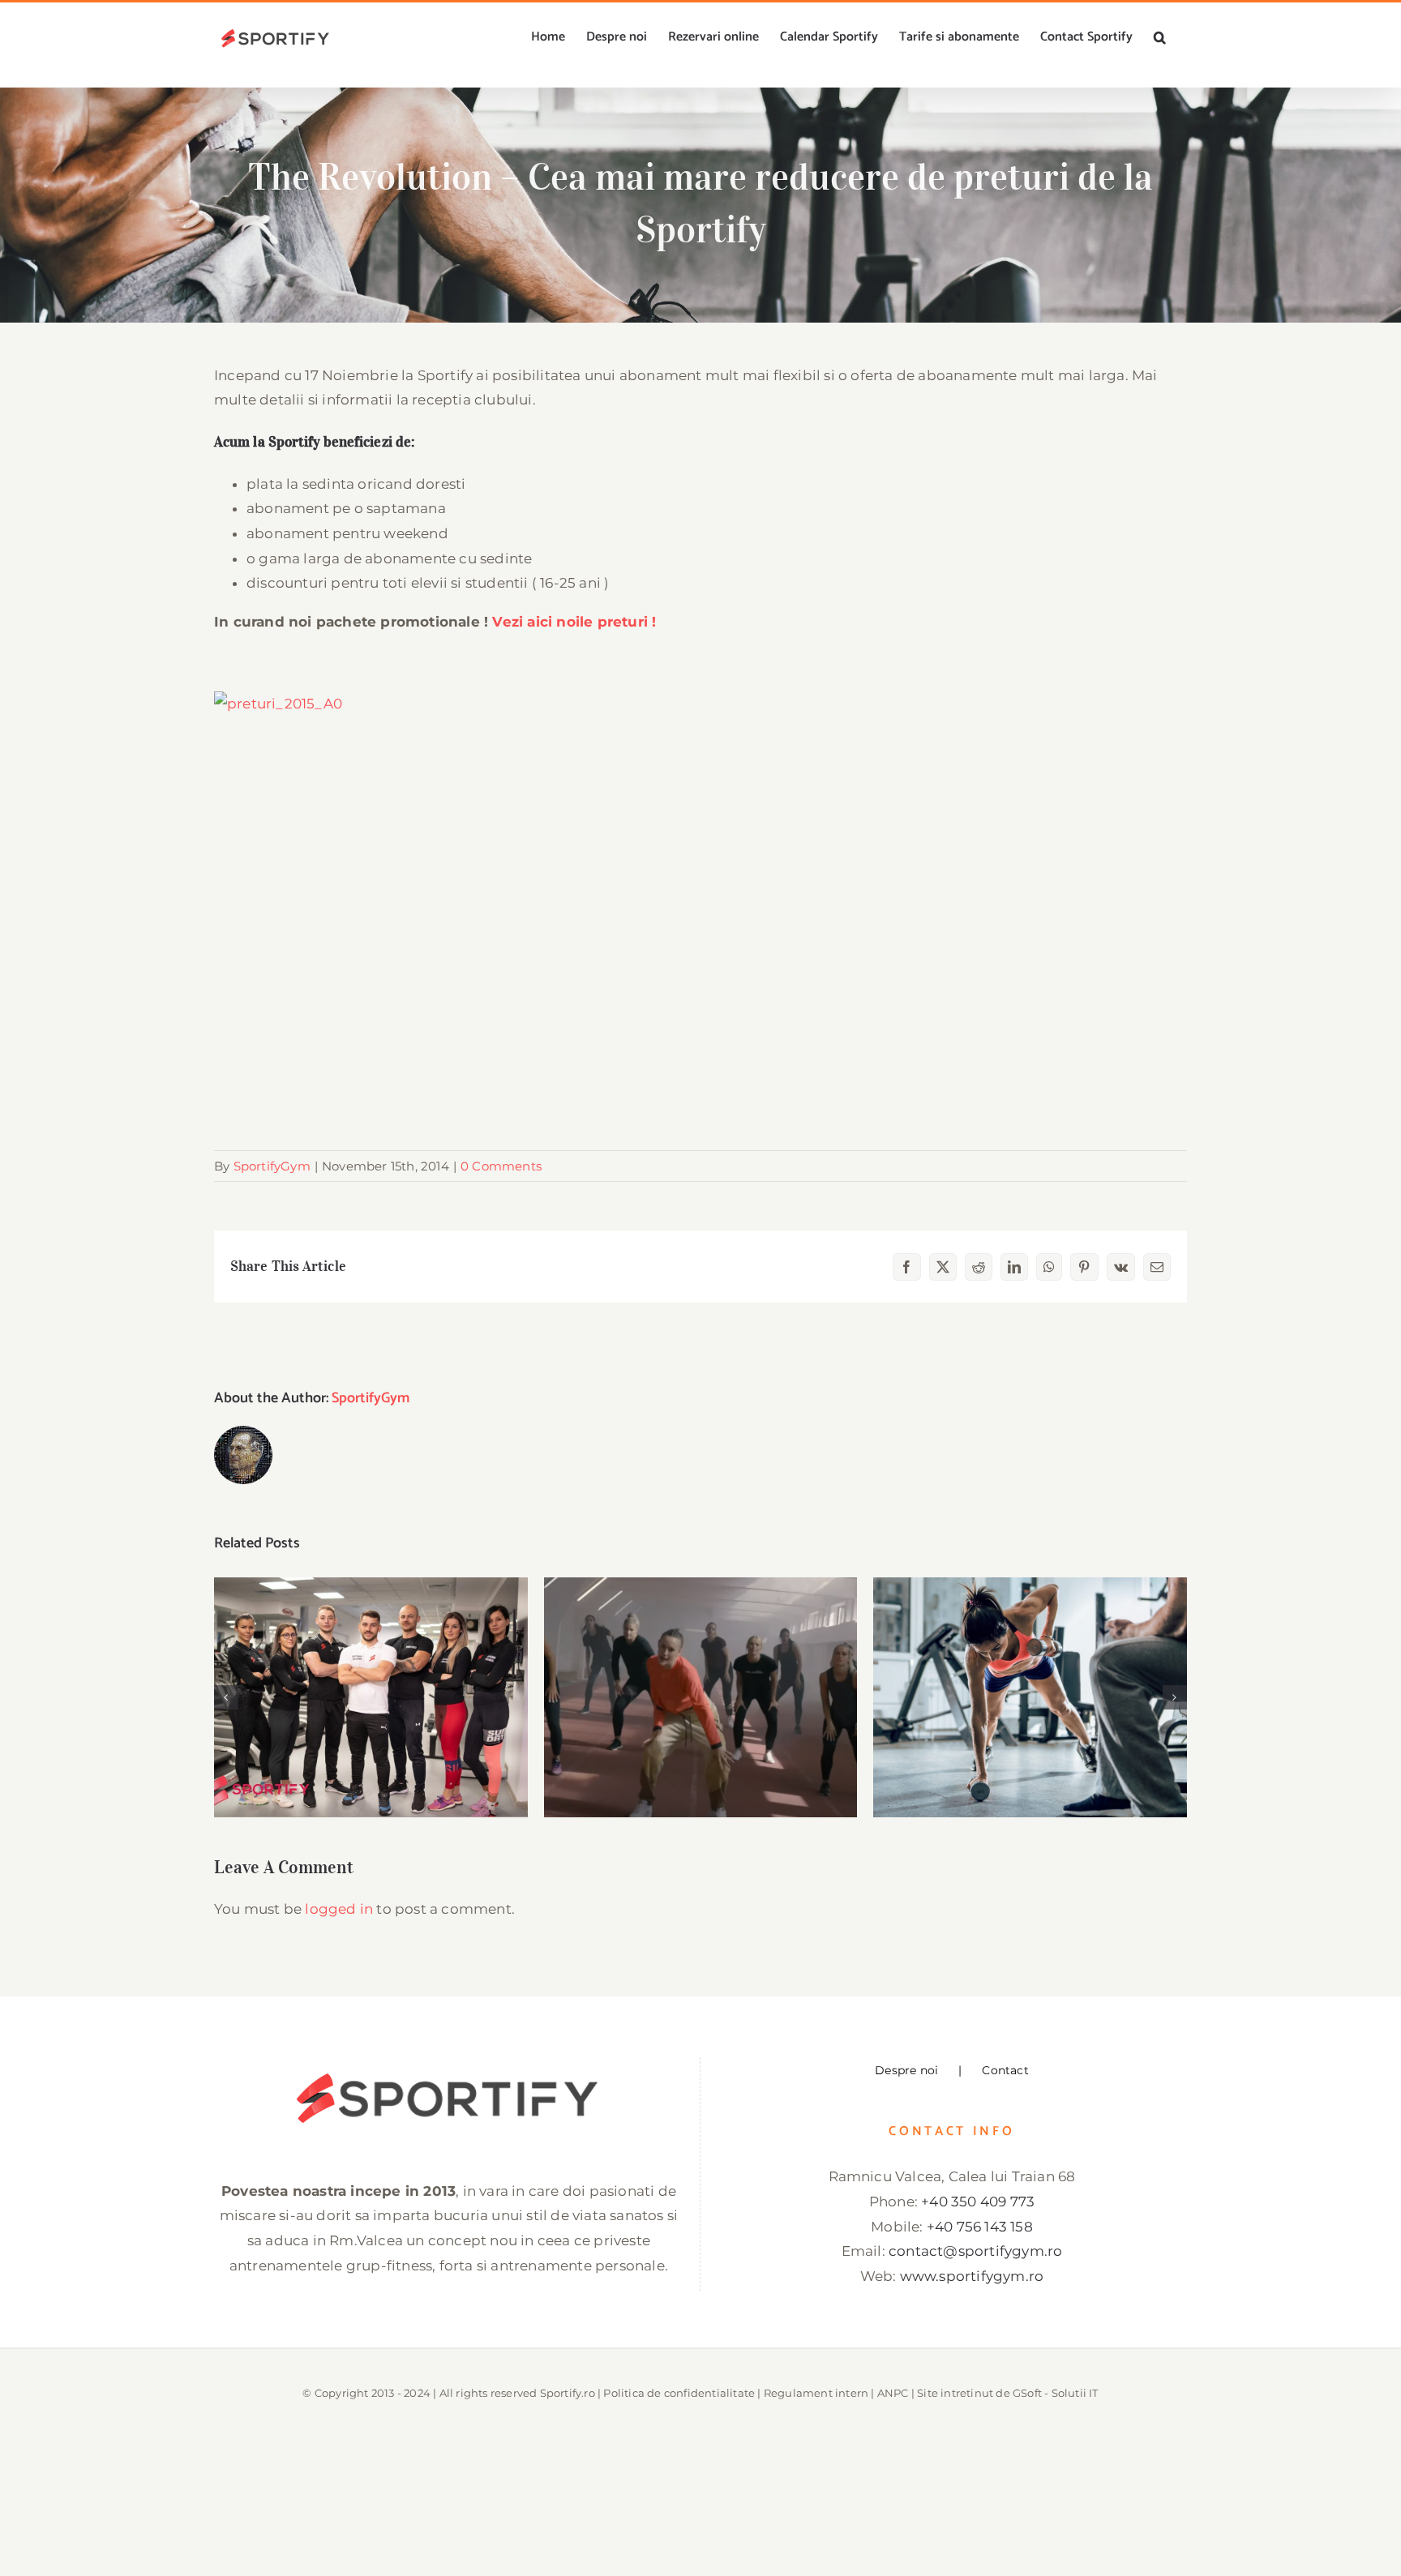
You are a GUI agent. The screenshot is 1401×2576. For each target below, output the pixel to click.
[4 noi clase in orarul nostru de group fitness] (1030, 1697)
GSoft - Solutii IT (1056, 2393)
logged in (339, 1909)
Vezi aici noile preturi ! (574, 622)
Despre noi (906, 2070)
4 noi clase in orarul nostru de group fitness (1030, 1672)
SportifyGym (272, 1166)
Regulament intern (816, 2393)
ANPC (893, 2393)
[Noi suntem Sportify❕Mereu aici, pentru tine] (371, 1697)
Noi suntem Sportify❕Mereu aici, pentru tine (371, 1672)
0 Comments (501, 1166)
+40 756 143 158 (980, 2227)
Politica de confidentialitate (679, 2393)
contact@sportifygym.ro (975, 2251)
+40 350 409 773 (978, 2202)
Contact (1005, 2070)
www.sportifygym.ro (972, 2276)
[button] (1160, 37)
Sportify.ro (568, 2393)
